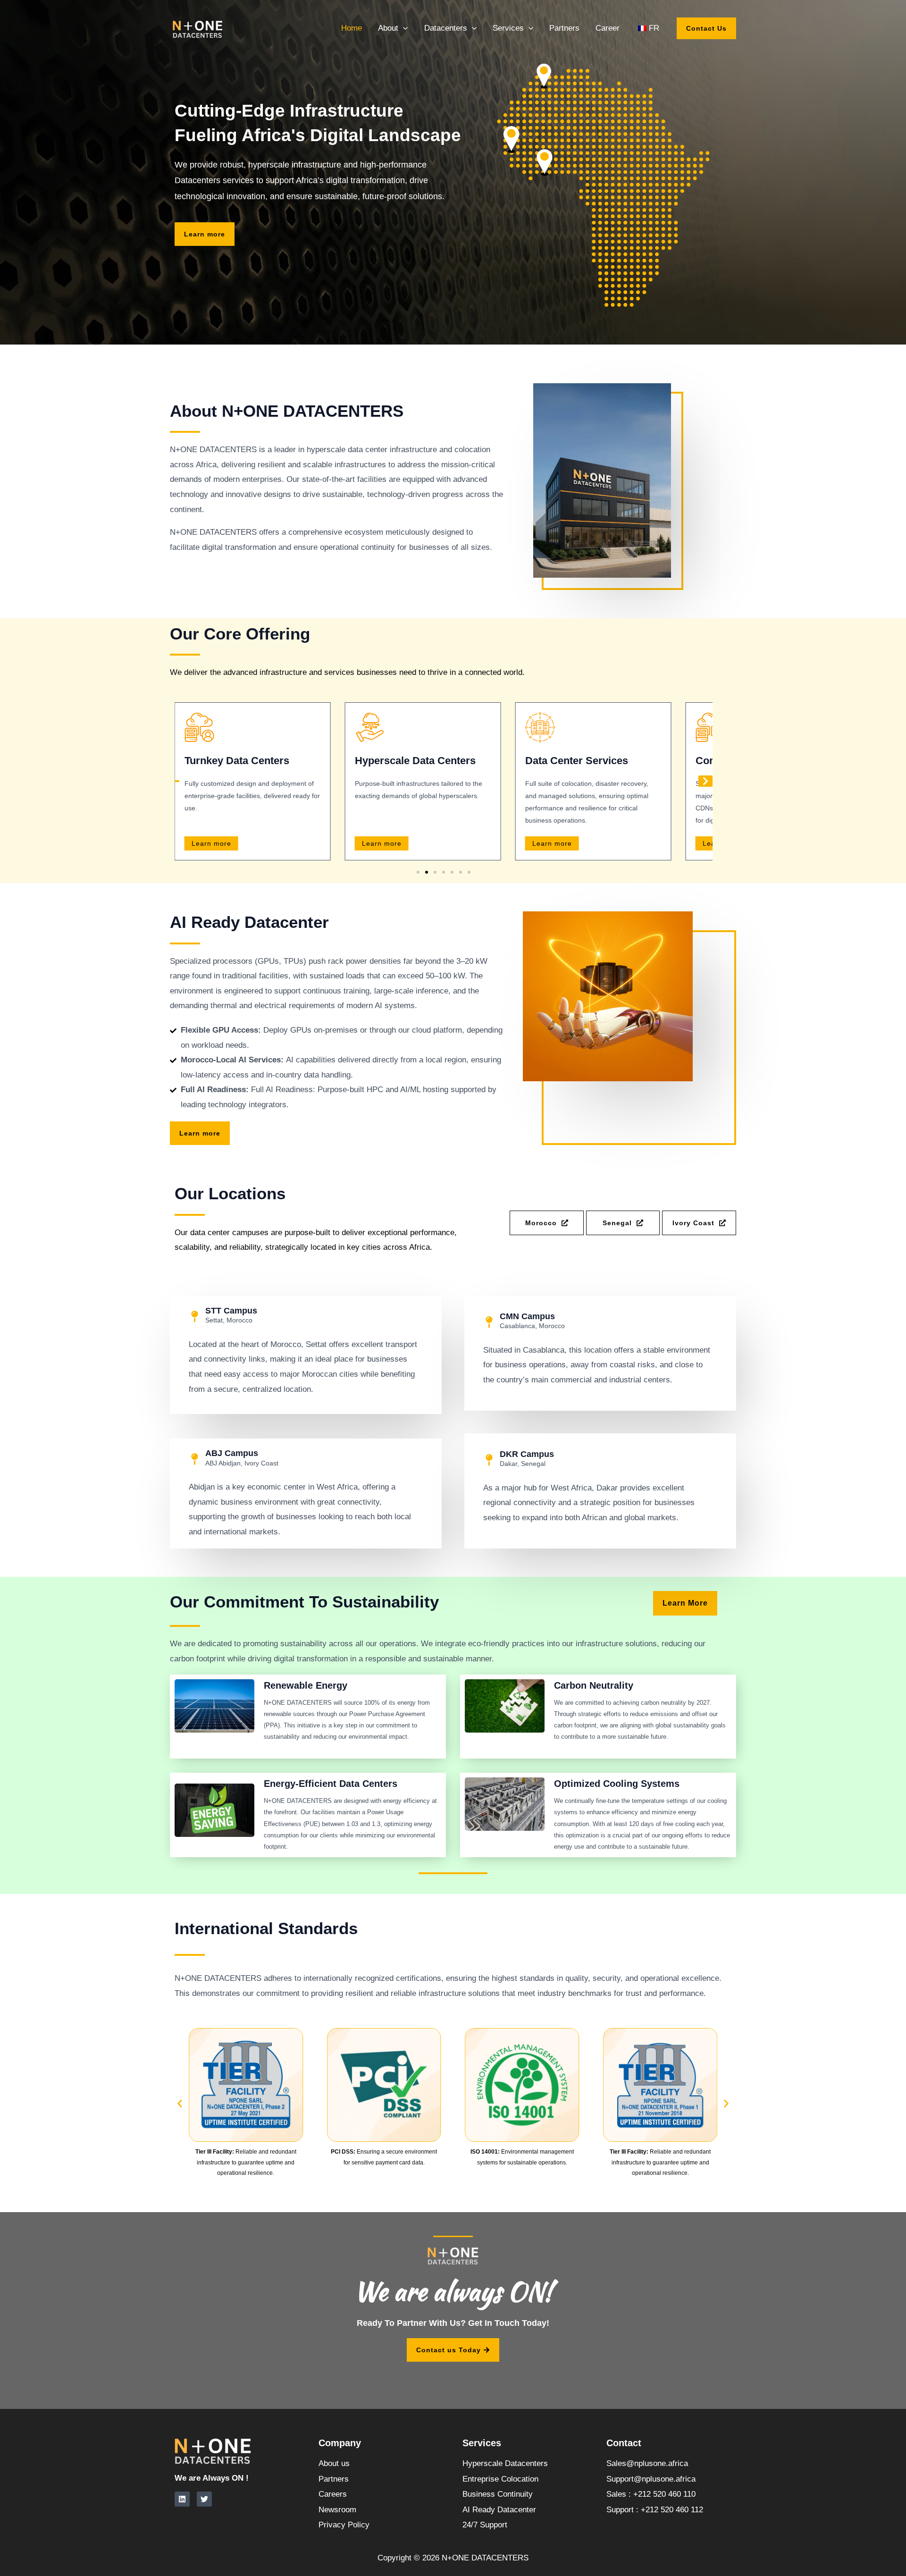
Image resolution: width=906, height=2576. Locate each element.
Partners (564, 28)
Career (608, 28)
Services (508, 28)
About (388, 28)
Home (352, 28)
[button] (403, 28)
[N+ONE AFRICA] (198, 28)
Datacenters (446, 28)
